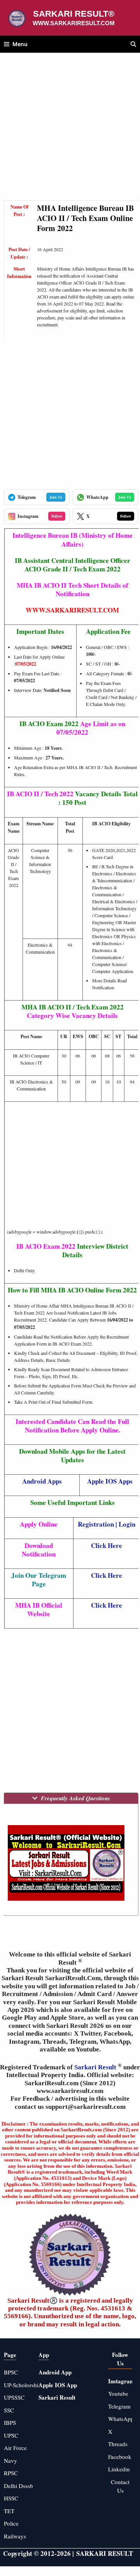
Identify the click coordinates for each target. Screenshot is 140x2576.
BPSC (11, 2372)
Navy (10, 2460)
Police (11, 2523)
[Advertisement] (70, 131)
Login (127, 1524)
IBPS (10, 2422)
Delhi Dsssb (18, 2486)
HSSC (11, 2498)
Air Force (15, 2448)
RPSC (11, 2473)
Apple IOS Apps (110, 1481)
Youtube (118, 2393)
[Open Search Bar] (133, 44)
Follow (57, 516)
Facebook (120, 2457)
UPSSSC (14, 2397)
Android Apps (42, 1481)
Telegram (119, 2406)
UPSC (11, 2435)
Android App (55, 2372)
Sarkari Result (96, 2067)
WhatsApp (121, 2419)
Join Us (56, 497)
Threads (118, 2444)
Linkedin (119, 2469)
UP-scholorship (23, 2385)
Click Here (107, 1545)
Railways (15, 2536)
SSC (9, 2410)
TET (9, 2511)
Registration (96, 1524)
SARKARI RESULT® (74, 14)
